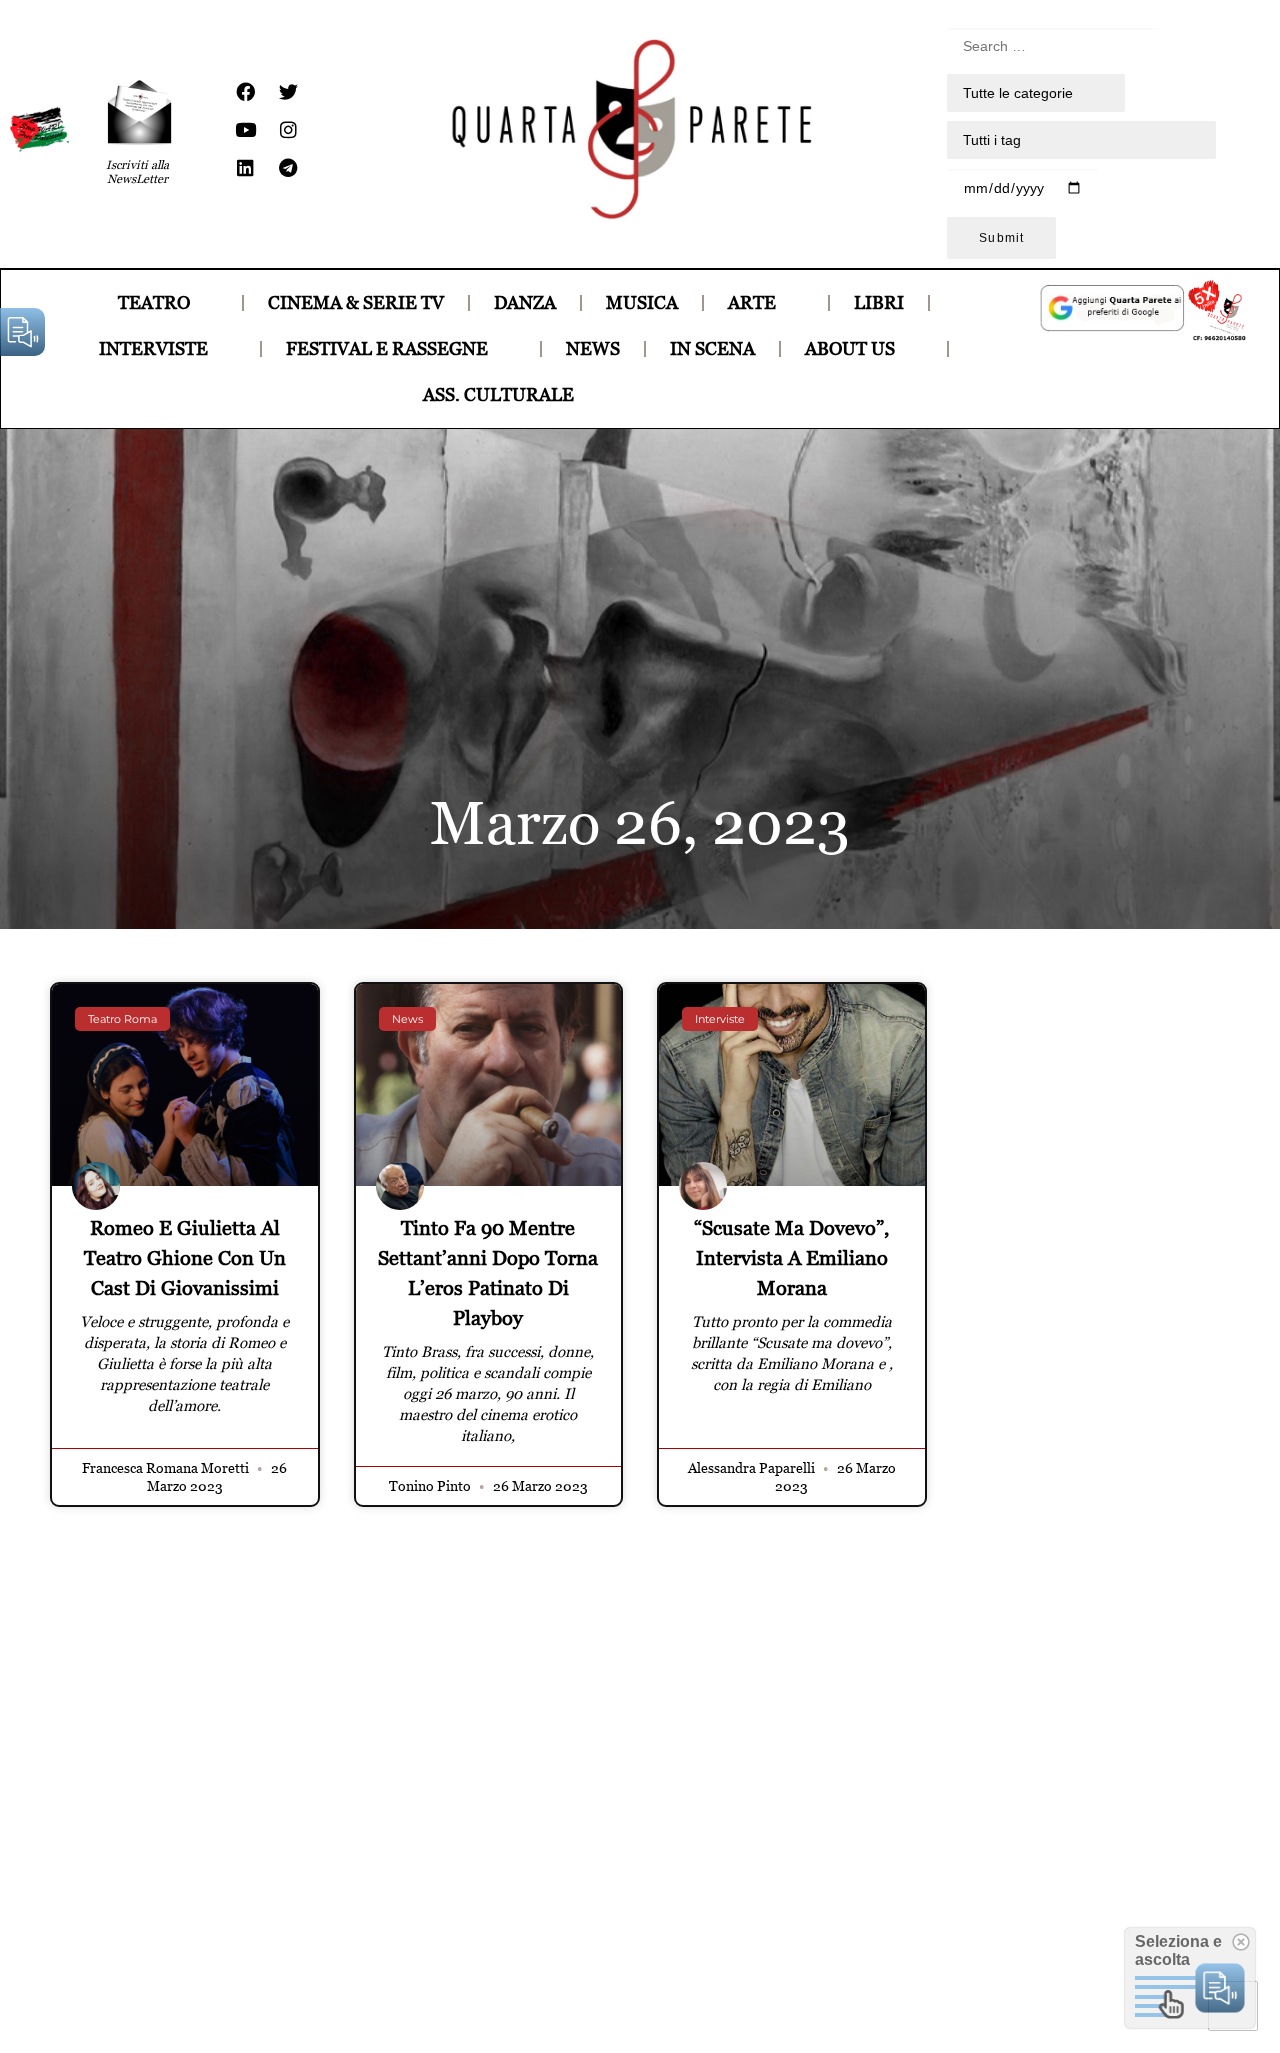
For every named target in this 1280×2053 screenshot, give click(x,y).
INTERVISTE (153, 348)
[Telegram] (288, 168)
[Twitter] (288, 92)
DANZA (525, 302)
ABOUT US (850, 348)
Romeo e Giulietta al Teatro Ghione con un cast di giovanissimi (185, 1258)
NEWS (593, 348)
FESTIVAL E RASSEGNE (387, 348)
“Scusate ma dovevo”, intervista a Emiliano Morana (791, 1258)
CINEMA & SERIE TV (356, 302)
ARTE (752, 302)
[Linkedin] (245, 168)
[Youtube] (245, 130)
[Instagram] (288, 130)
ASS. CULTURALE (498, 394)
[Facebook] (245, 92)
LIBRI (879, 302)
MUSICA (642, 302)
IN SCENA (712, 348)
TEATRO (154, 302)
